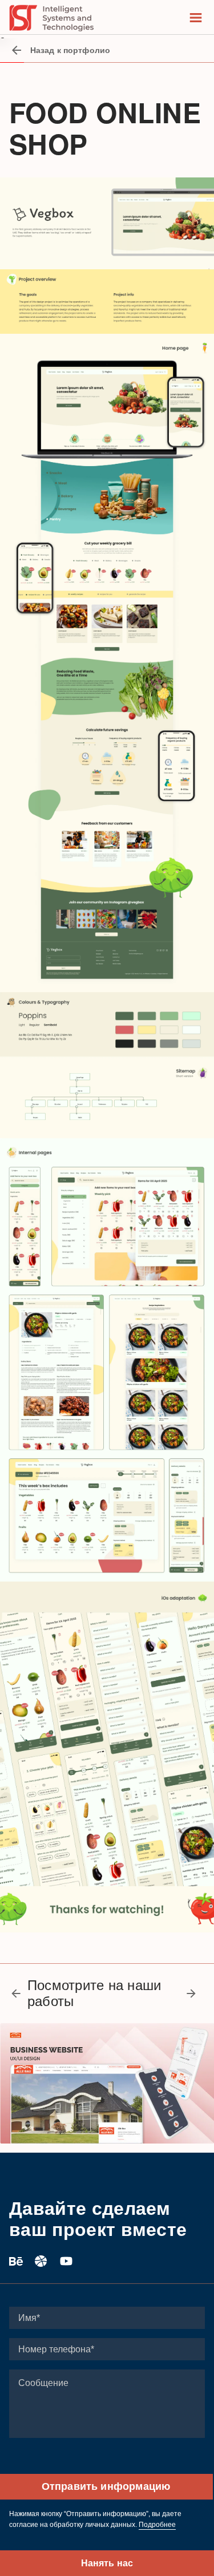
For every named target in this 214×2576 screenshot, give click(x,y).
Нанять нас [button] (107, 2563)
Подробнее (157, 2525)
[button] (19, 1993)
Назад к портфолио (70, 50)
